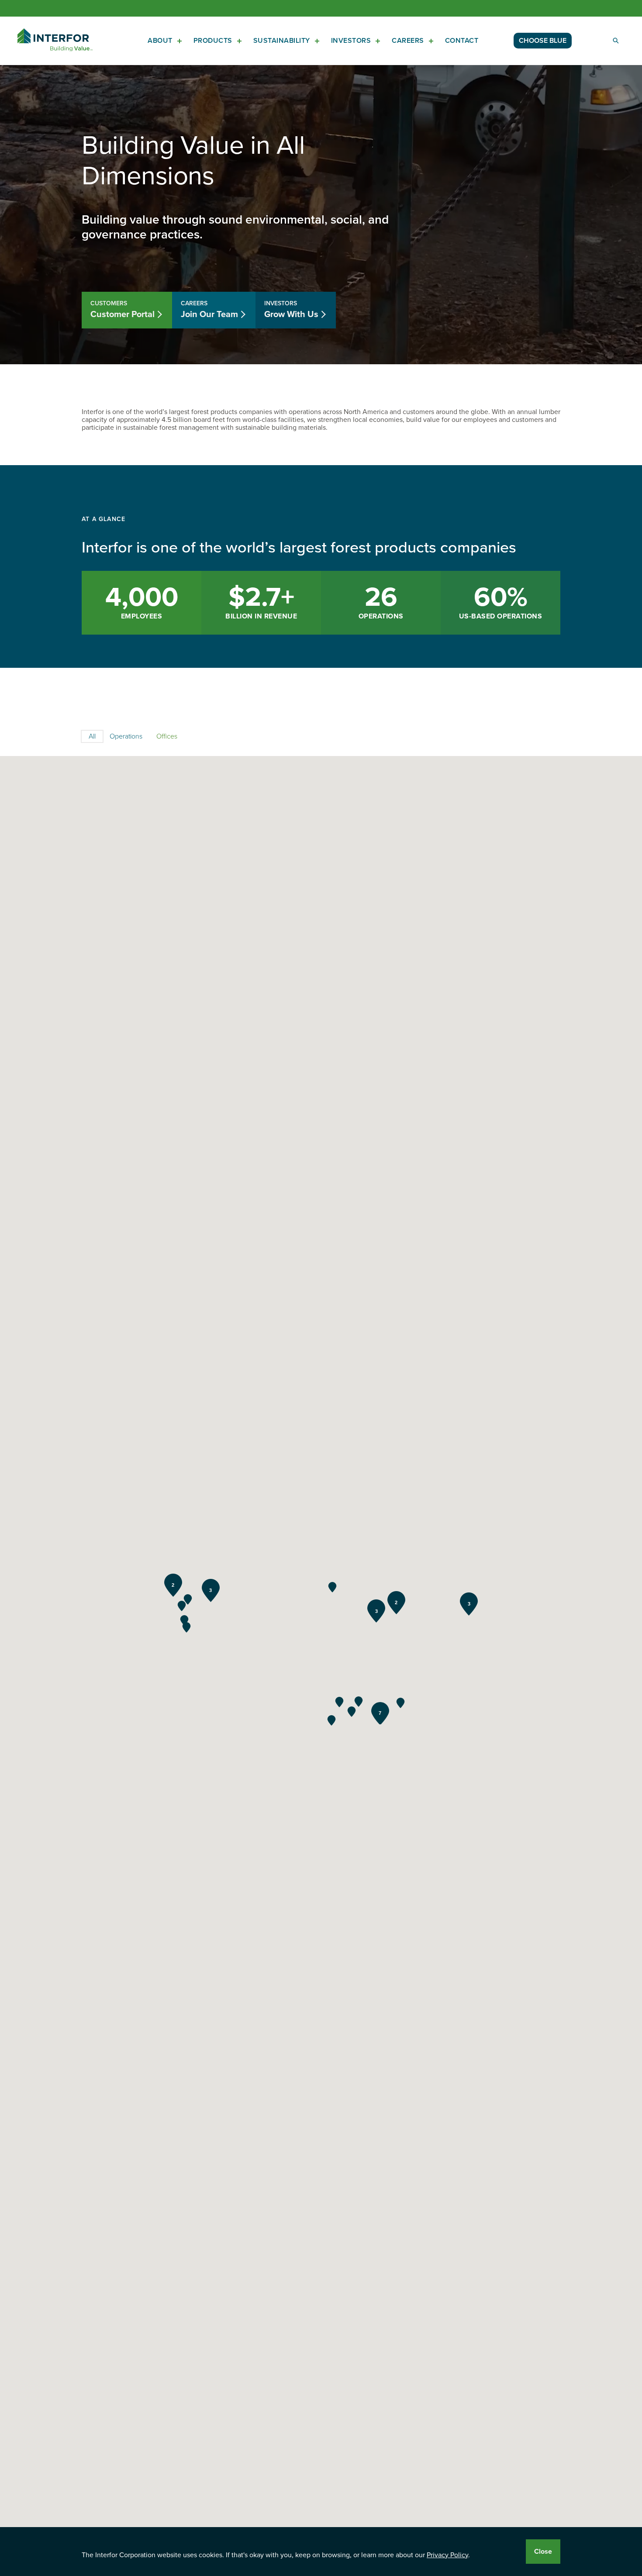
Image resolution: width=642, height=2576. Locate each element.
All (92, 736)
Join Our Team (209, 310)
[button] (186, 1627)
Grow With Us (291, 310)
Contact (462, 41)
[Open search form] (616, 41)
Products (213, 41)
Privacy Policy (447, 2555)
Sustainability (282, 41)
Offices (167, 736)
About (160, 41)
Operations (126, 736)
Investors (351, 41)
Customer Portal (123, 310)
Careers (408, 41)
